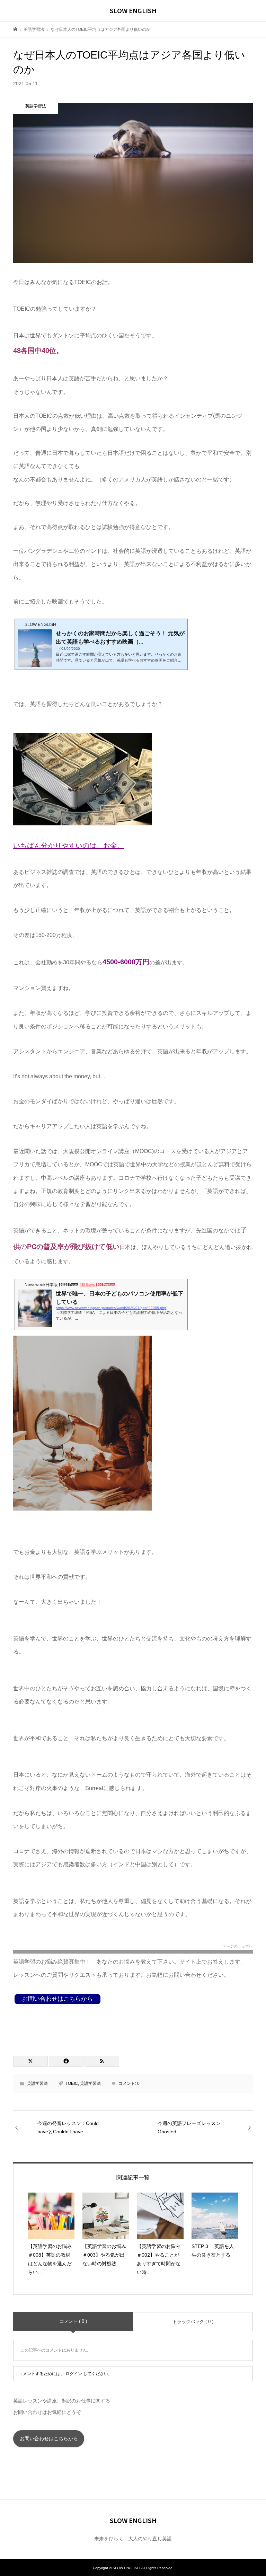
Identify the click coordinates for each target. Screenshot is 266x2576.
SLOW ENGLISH (133, 10)
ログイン (74, 2374)
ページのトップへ (238, 1946)
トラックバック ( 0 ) (193, 2322)
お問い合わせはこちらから (49, 2438)
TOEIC (72, 2083)
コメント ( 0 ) (73, 2321)
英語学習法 (37, 2083)
